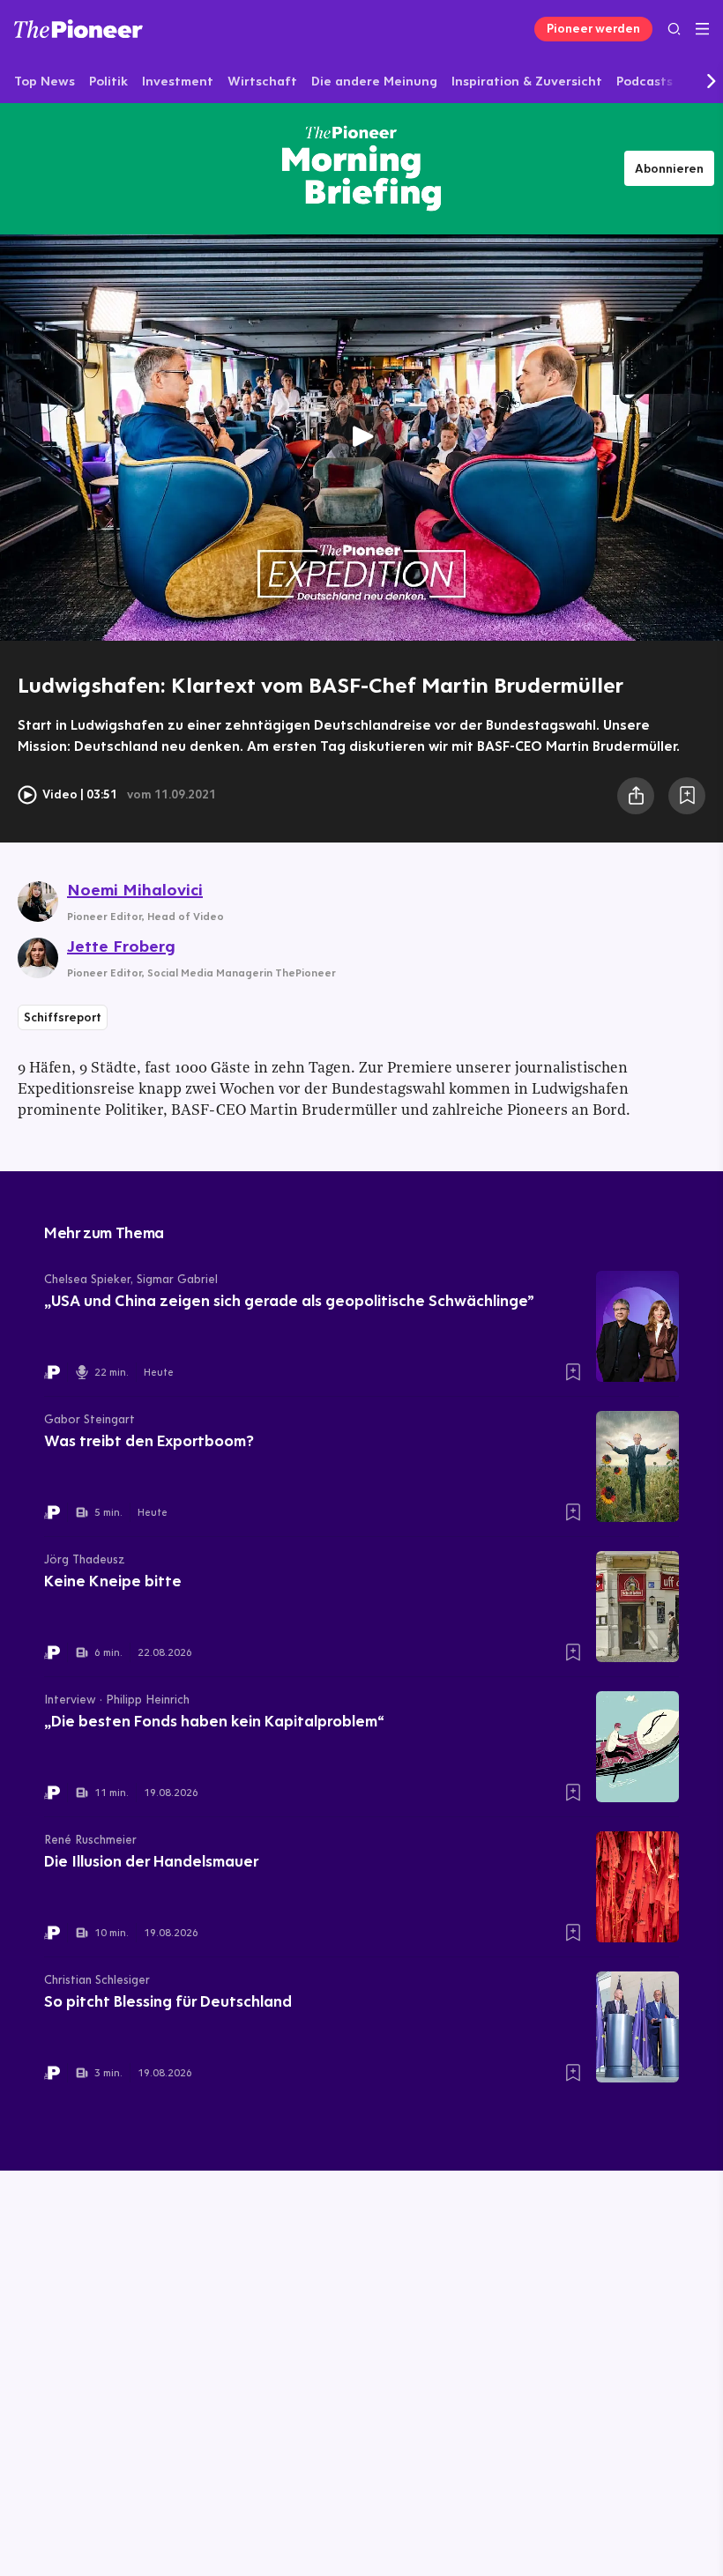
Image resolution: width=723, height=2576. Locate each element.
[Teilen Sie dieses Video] (636, 796)
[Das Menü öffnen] (702, 29)
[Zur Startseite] (78, 29)
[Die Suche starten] (674, 29)
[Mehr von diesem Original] (361, 168)
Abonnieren (669, 168)
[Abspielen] (361, 438)
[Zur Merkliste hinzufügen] (687, 796)
